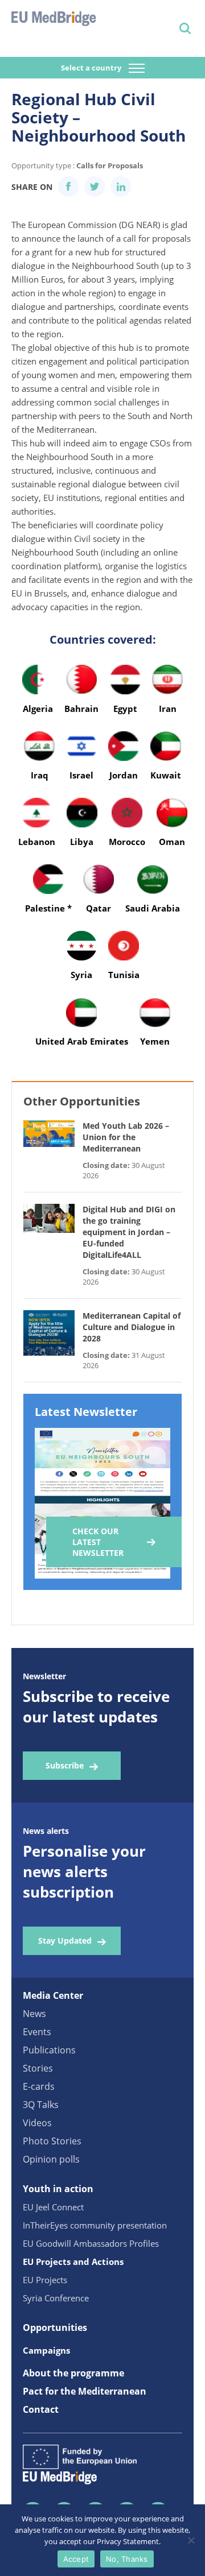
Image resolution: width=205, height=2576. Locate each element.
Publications (49, 2050)
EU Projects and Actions (73, 2262)
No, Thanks (127, 2559)
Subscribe (65, 1765)
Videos (37, 2123)
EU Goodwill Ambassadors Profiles (91, 2243)
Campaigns (46, 2350)
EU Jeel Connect (53, 2207)
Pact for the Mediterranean (85, 2391)
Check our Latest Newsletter (98, 1542)
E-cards (39, 2086)
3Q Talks (41, 2105)
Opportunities (55, 2327)
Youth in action (58, 2189)
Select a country (92, 68)
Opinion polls (51, 2159)
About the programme (73, 2373)
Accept (76, 2559)
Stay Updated (65, 1941)
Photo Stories (52, 2141)
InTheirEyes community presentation (95, 2225)
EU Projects (45, 2280)
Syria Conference (56, 2298)
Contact (41, 2409)
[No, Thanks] (191, 2540)
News (34, 2014)
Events (37, 2032)
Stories (38, 2068)
